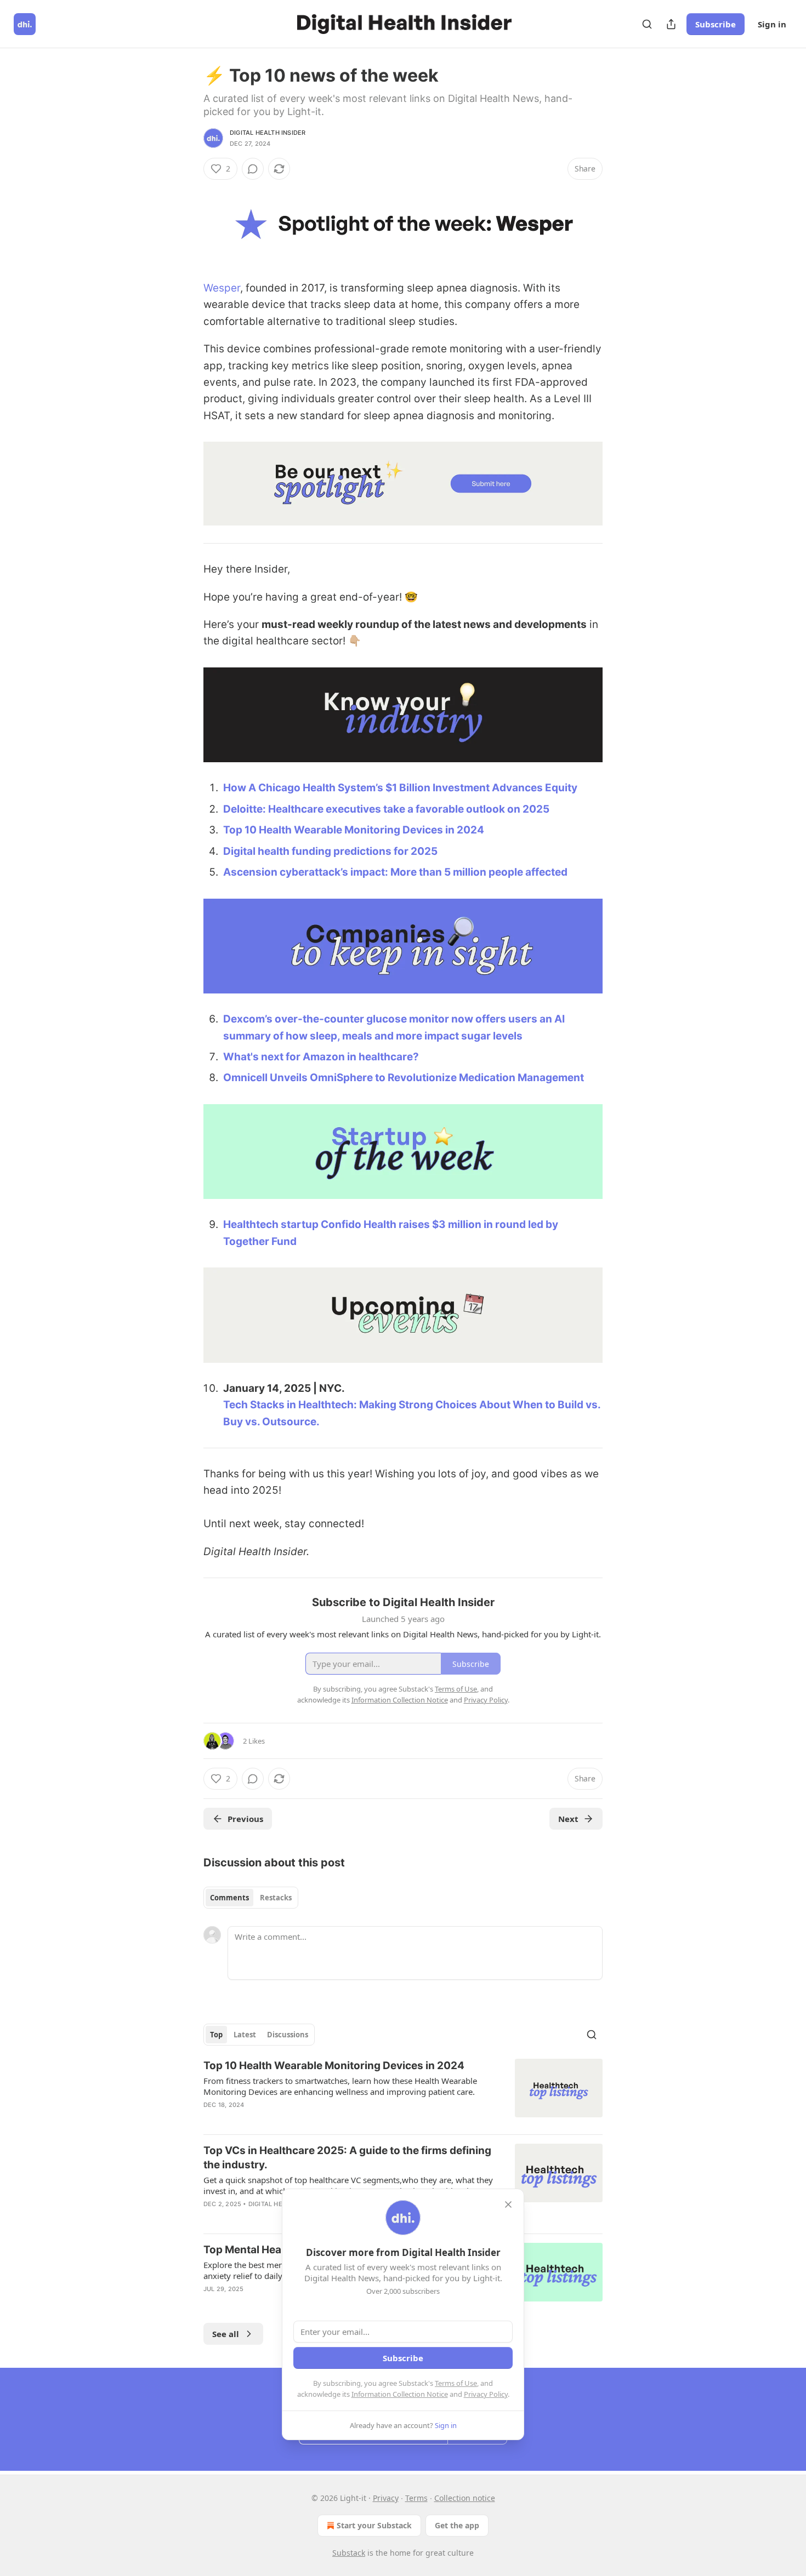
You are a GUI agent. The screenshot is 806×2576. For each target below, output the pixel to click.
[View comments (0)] (253, 169)
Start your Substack (374, 2525)
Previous (245, 1819)
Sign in (772, 24)
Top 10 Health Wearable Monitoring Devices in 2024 (354, 830)
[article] (403, 2092)
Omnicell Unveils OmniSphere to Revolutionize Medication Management (404, 1078)
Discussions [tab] (288, 2035)
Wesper (222, 288)
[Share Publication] (671, 24)
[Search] (647, 24)
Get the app (457, 2525)
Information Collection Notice (400, 2394)
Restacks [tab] (276, 1898)
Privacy (386, 2498)
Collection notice (465, 2498)
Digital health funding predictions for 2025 (330, 851)
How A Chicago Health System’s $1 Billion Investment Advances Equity (400, 788)
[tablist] (251, 1898)
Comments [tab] (229, 1898)
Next (568, 1819)
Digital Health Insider (268, 133)
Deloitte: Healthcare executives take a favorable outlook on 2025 (386, 809)
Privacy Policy (486, 2394)
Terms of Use (456, 2383)
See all (226, 2334)
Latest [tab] (245, 2035)
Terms (416, 2498)
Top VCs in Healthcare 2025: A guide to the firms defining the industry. (347, 2158)
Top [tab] (216, 2035)
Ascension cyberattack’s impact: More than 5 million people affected (395, 872)
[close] (508, 2204)
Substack (349, 2553)
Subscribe (716, 24)
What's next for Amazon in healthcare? (321, 1057)
